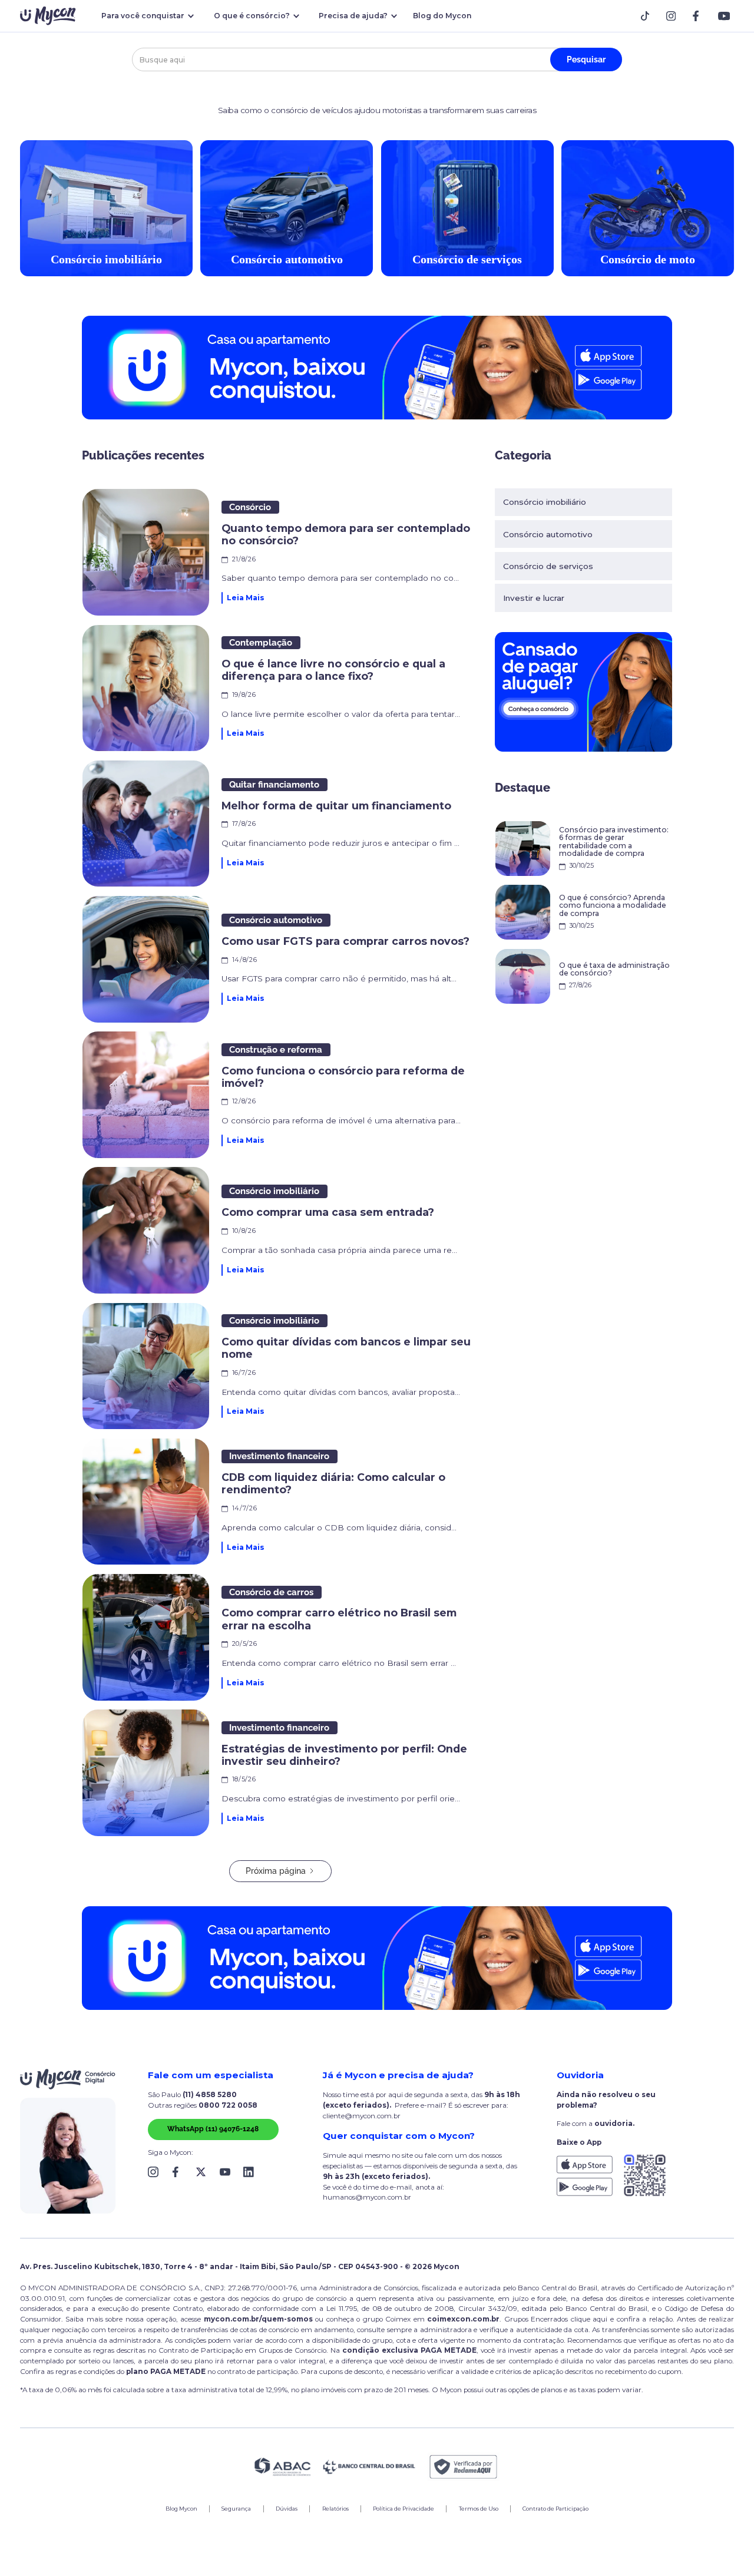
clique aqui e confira (606, 2319)
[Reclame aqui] (464, 2467)
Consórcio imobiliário (545, 502)
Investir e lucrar (534, 598)
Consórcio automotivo (548, 534)
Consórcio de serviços (548, 566)
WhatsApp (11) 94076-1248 (213, 2129)
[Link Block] (648, 16)
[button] (146, 16)
